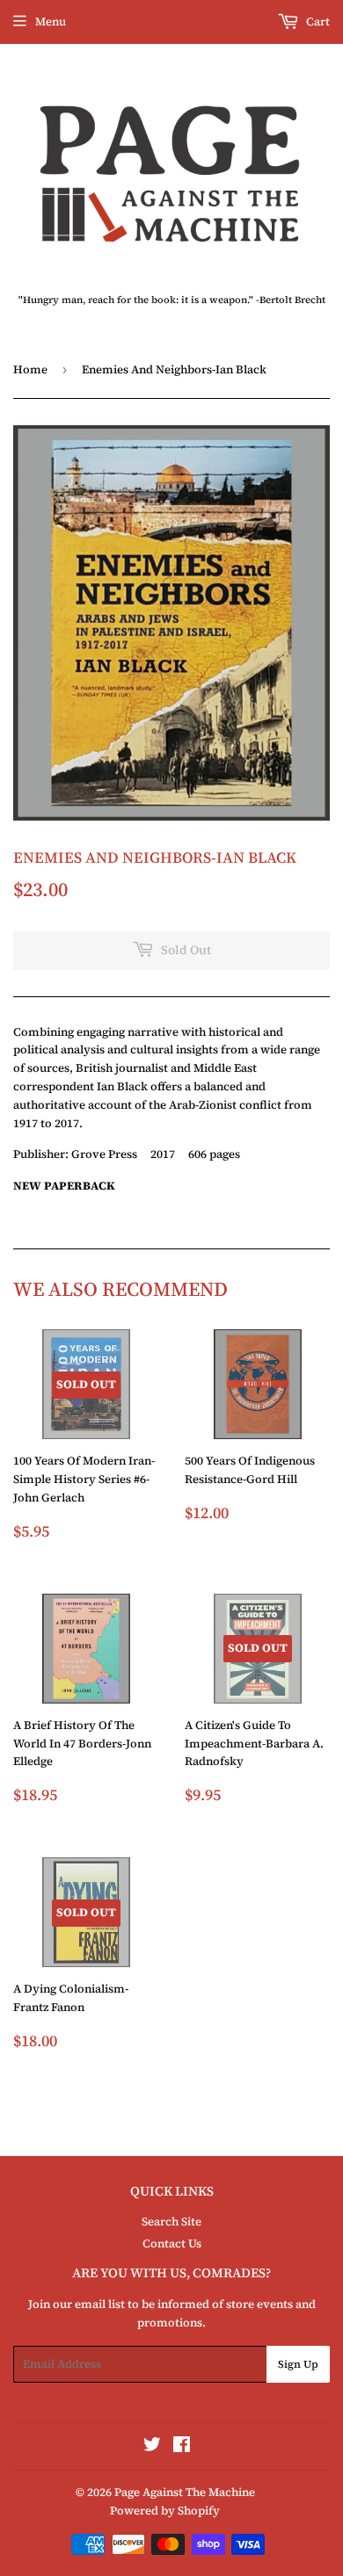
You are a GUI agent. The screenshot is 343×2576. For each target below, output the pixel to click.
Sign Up (298, 2364)
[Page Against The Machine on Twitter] (152, 2447)
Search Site (171, 2221)
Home (30, 369)
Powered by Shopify (165, 2511)
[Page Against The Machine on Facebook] (182, 2447)
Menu (51, 22)
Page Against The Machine (185, 2492)
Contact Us (172, 2243)
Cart (317, 22)
